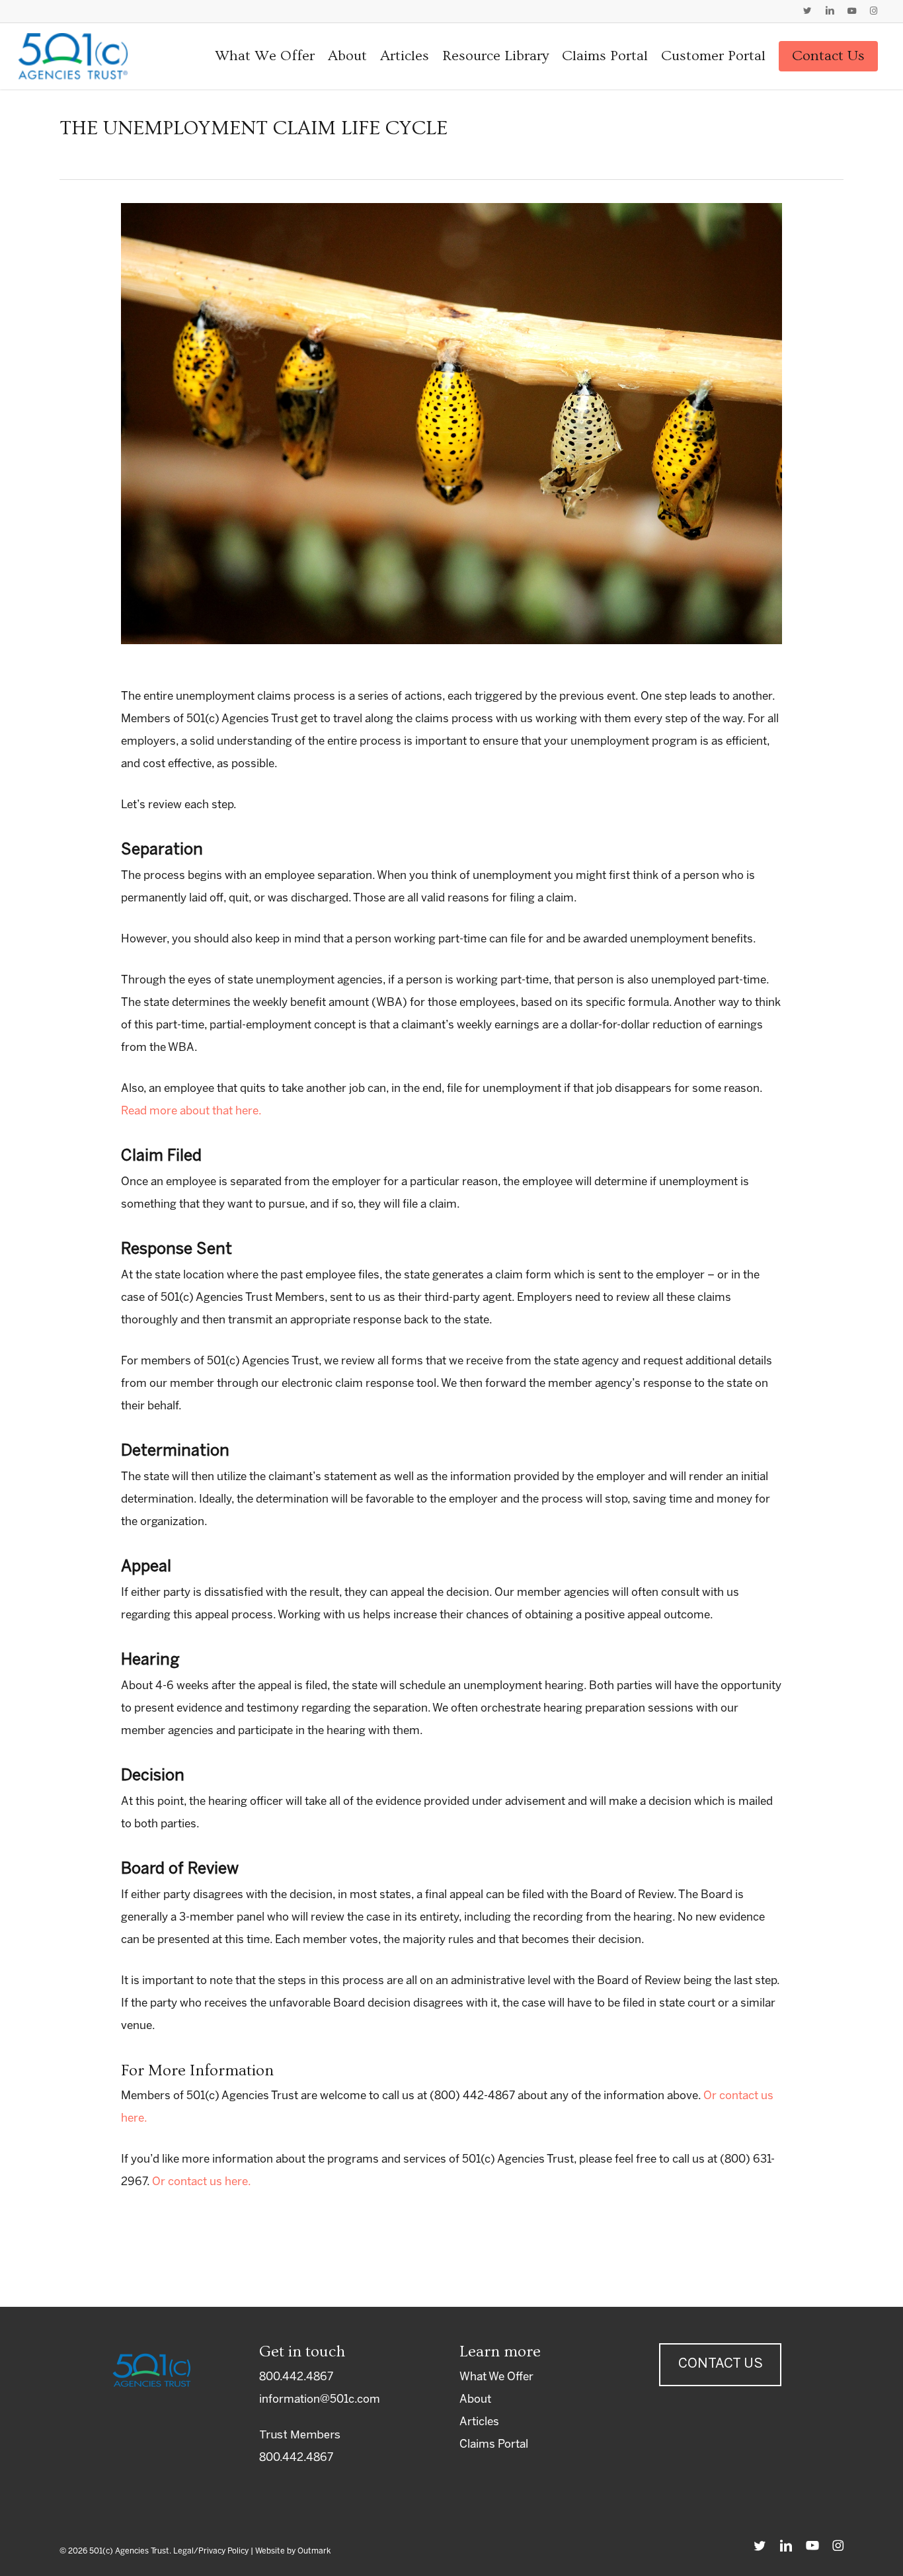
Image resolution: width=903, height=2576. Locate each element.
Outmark (314, 2551)
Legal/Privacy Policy (211, 2551)
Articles (479, 2422)
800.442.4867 (296, 2377)
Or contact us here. (202, 2182)
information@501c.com (320, 2399)
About (475, 2399)
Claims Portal (494, 2444)
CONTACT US (721, 2364)
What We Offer (496, 2377)
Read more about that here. (191, 1111)
